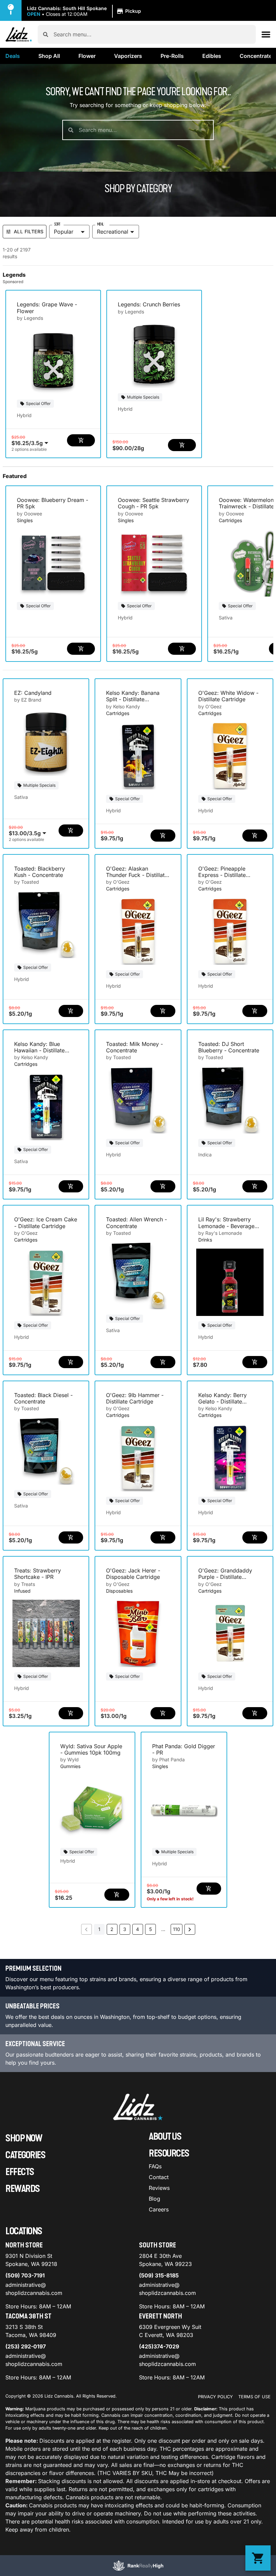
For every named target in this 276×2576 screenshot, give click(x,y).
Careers (159, 2209)
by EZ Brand (28, 700)
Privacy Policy (215, 2397)
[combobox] (152, 34)
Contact (159, 2177)
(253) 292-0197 (26, 2346)
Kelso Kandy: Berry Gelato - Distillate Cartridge (222, 1401)
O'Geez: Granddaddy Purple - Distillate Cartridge (225, 1577)
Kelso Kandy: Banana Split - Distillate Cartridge (133, 699)
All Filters (29, 231)
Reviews (159, 2188)
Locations (24, 2231)
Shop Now (24, 2138)
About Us (165, 2137)
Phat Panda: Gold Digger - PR (184, 1749)
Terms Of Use (254, 2397)
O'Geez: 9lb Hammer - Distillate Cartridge (135, 1398)
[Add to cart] (81, 440)
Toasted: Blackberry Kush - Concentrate (40, 872)
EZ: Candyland (33, 693)
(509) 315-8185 (159, 2275)
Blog (154, 2199)
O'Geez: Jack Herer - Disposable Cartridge (133, 1574)
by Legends (30, 318)
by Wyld (70, 1759)
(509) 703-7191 (25, 2275)
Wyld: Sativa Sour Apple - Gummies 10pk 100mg (91, 1749)
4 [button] (137, 1929)
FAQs (155, 2166)
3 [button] (125, 1929)
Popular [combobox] (64, 232)
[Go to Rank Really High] (138, 2566)
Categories (25, 2155)
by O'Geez (210, 706)
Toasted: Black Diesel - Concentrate (43, 1398)
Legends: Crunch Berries (149, 304)
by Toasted (27, 882)
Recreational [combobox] (113, 232)
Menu (100, 224)
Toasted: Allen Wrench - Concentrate (136, 1223)
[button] (85, 11)
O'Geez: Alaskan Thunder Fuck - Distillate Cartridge (137, 875)
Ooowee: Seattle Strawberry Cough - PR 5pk (153, 503)
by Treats (25, 1584)
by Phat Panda (168, 1759)
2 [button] (112, 1929)
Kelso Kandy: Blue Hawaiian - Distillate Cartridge (39, 1050)
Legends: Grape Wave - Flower (47, 308)
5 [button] (150, 1929)
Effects (20, 2172)
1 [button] (99, 1929)
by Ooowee (29, 514)
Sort (57, 224)
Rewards (23, 2189)
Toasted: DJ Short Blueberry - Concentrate (229, 1047)
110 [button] (177, 1929)
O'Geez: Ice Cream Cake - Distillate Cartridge (46, 1223)
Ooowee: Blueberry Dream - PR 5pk (53, 503)
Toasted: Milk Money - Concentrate (134, 1047)
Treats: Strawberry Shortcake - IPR (38, 1574)
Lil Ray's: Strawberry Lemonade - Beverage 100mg (226, 1226)
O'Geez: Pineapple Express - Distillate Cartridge (222, 875)
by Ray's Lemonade (220, 1233)
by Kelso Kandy (123, 706)
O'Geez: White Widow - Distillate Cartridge (228, 696)
